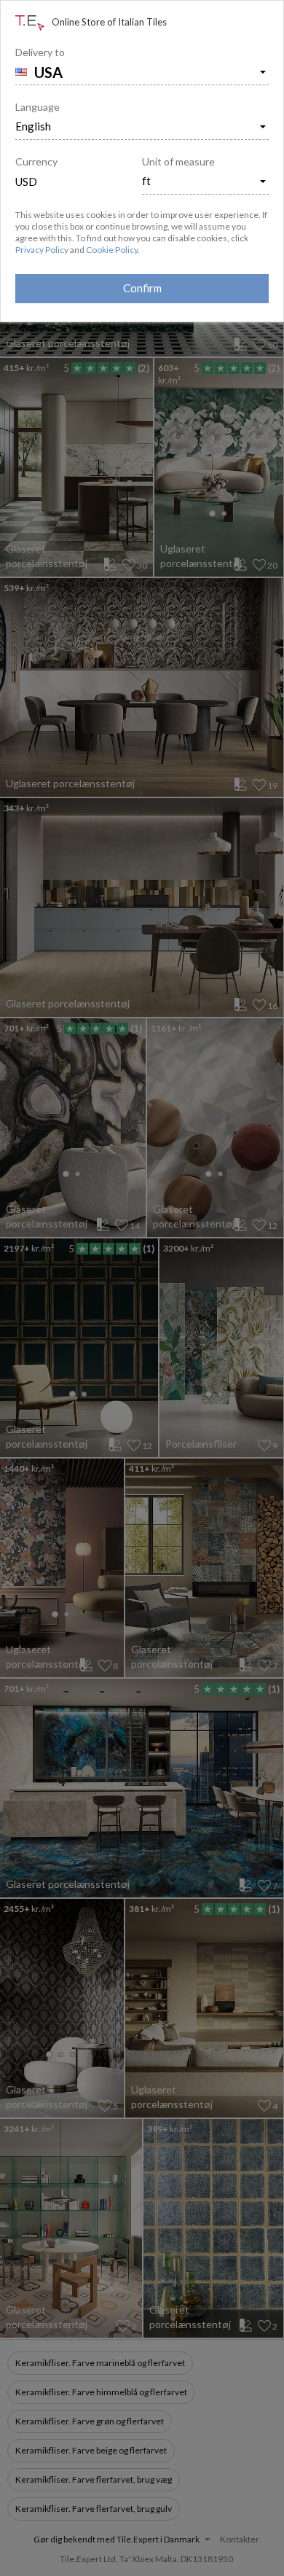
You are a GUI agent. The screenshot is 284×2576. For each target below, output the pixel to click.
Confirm (142, 288)
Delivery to (40, 52)
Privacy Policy (42, 250)
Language (38, 107)
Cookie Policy (112, 250)
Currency (36, 161)
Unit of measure (178, 161)
